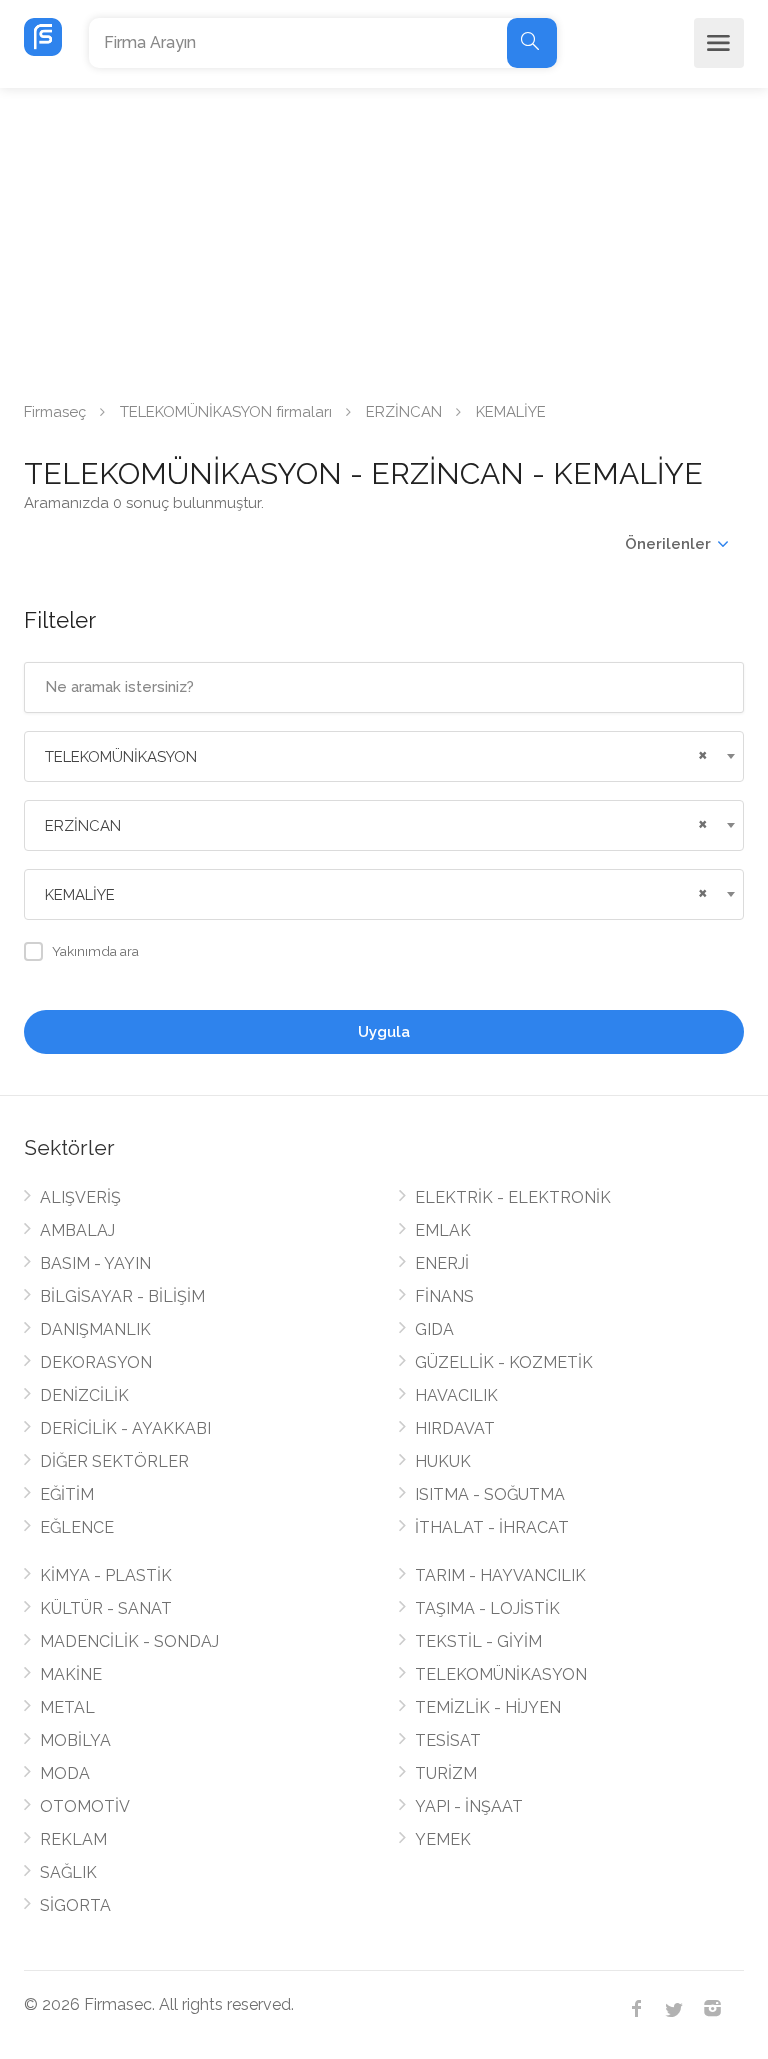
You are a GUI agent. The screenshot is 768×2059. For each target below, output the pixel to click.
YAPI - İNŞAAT (469, 1806)
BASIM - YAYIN (95, 1263)
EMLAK (443, 1230)
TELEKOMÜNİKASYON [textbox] (121, 757)
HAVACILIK (456, 1395)
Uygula (384, 1032)
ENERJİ (442, 1263)
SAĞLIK (68, 1872)
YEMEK (443, 1839)
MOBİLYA (75, 1740)
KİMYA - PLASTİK (106, 1575)
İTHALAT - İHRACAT (492, 1527)
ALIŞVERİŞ (80, 1197)
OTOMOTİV (85, 1806)
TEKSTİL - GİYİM (478, 1641)
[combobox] (384, 756)
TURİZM (446, 1773)
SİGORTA (75, 1905)
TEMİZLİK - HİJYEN (488, 1707)
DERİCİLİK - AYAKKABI (125, 1428)
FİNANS (444, 1296)
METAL (67, 1707)
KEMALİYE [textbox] (80, 895)
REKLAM (73, 1839)
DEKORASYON (96, 1362)
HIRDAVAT (455, 1428)
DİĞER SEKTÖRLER (114, 1461)
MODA (65, 1773)
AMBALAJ (77, 1230)
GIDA (434, 1329)
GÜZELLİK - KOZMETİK (504, 1362)
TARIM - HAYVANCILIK (500, 1575)
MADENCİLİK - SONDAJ (129, 1641)
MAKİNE (71, 1674)
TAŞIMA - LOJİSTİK (487, 1608)
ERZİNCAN (404, 412)
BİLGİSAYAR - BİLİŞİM (122, 1296)
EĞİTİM (67, 1494)
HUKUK (443, 1461)
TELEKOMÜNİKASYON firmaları (226, 412)
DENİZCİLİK (84, 1395)
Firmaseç (55, 412)
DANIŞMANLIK (95, 1329)
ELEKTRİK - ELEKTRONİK (513, 1197)
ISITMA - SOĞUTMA (490, 1494)
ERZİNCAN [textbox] (83, 826)
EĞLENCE (77, 1527)
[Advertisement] (384, 238)
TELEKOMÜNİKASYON (501, 1674)
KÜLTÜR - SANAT (106, 1608)
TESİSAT (448, 1740)
